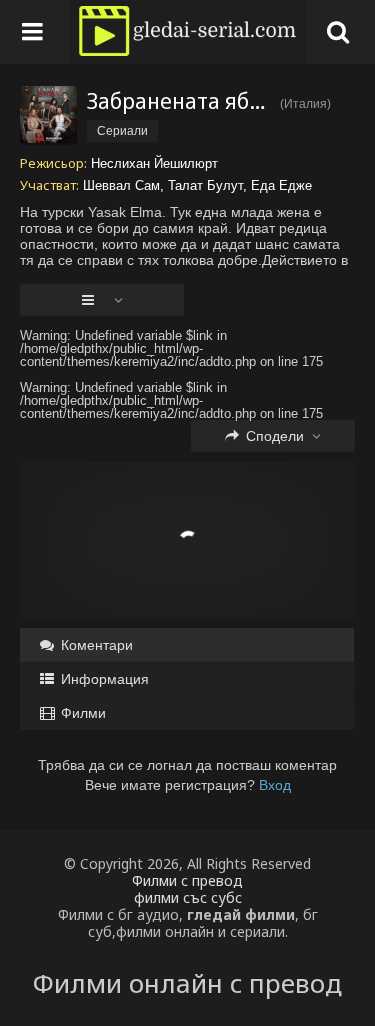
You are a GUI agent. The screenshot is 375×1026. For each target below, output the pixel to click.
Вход (275, 785)
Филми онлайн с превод (187, 983)
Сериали (122, 131)
